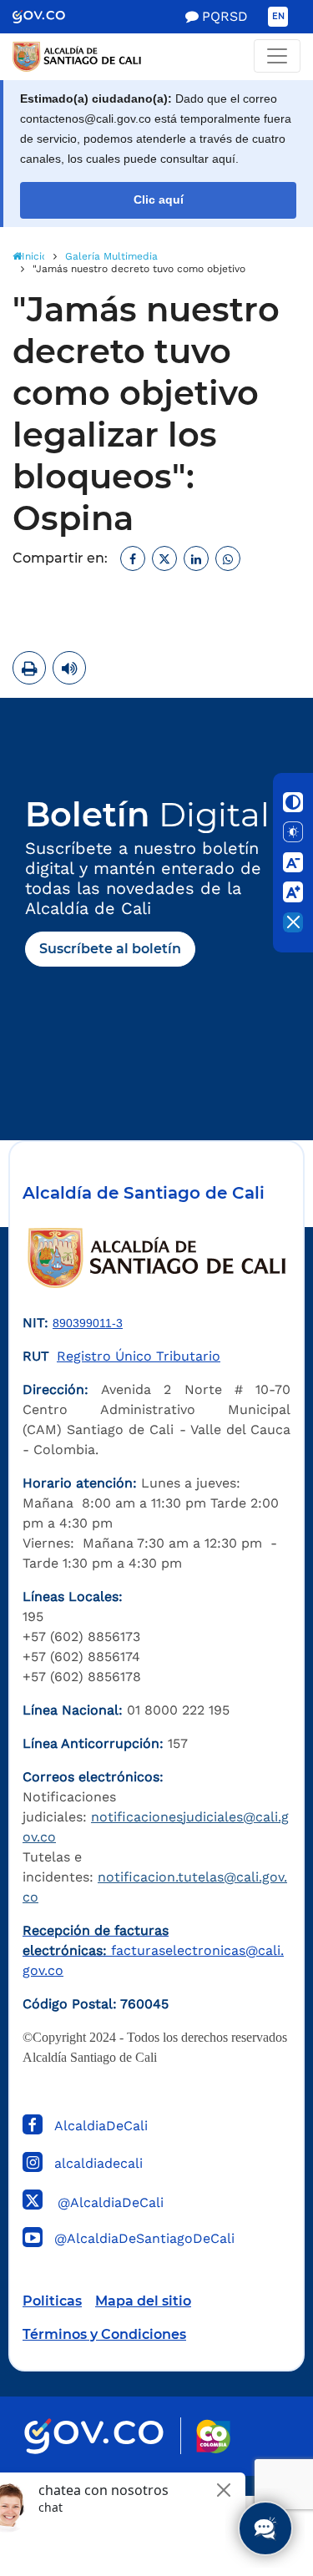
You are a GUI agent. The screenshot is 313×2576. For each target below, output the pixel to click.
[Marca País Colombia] (213, 2436)
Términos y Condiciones (104, 2334)
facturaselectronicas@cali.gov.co (153, 1950)
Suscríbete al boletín (110, 949)
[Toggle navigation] (277, 56)
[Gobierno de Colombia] (50, 17)
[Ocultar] (293, 922)
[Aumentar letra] (293, 892)
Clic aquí (159, 200)
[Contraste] (293, 802)
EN (278, 16)
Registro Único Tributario (139, 1356)
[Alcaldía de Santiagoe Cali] (156, 57)
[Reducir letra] (293, 862)
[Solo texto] (293, 832)
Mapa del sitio (143, 2301)
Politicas (52, 2301)
